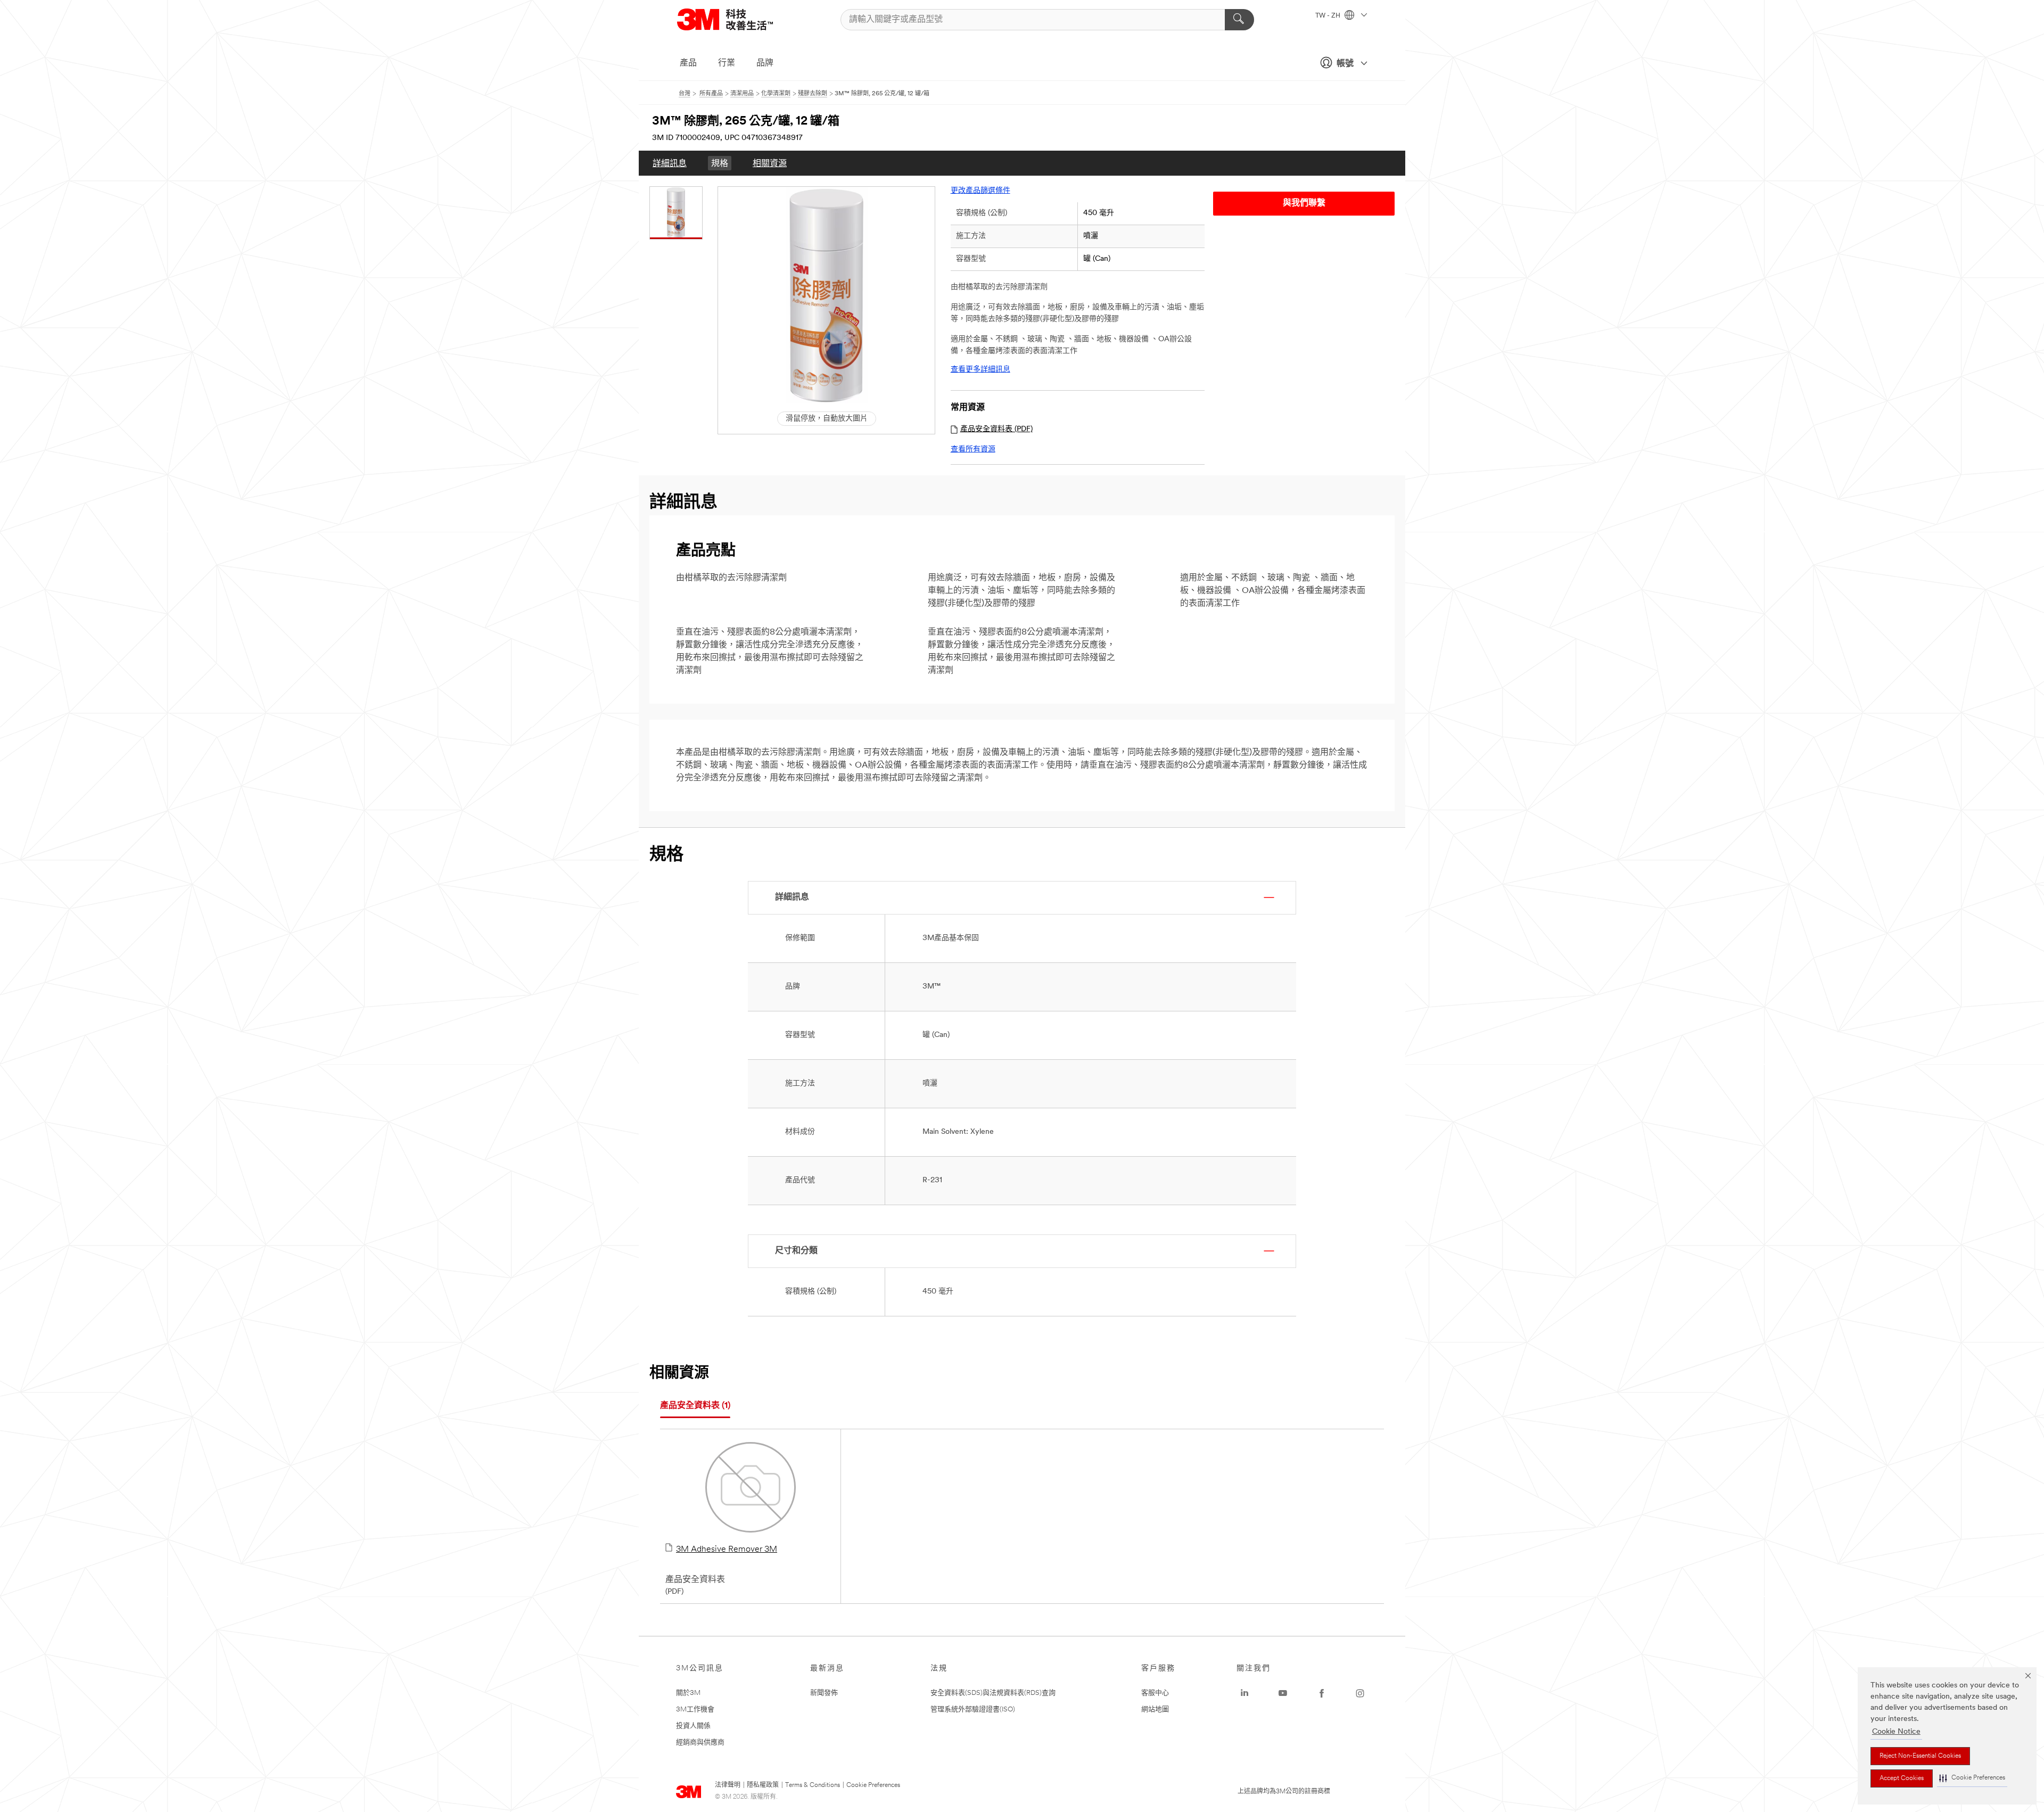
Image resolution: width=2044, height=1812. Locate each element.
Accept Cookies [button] (1902, 1778)
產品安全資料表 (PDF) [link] (996, 429)
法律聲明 (728, 1785)
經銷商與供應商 (700, 1743)
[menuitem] (670, 163)
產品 (688, 63)
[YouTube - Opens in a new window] (1283, 1693)
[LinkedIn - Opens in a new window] (1244, 1693)
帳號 (1345, 64)
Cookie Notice (1896, 1732)
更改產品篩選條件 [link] (980, 191)
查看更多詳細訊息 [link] (980, 370)
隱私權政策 (763, 1785)
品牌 (765, 63)
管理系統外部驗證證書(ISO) (973, 1710)
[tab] (695, 1406)
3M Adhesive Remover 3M (727, 1550)
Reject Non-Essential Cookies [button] (1920, 1756)
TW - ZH (1329, 16)
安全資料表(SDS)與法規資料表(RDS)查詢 (993, 1693)
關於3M (688, 1693)
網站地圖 (1155, 1710)
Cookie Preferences (873, 1785)
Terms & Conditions (813, 1785)
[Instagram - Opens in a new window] (1360, 1693)
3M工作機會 (695, 1710)
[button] (1972, 1778)
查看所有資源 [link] (973, 450)
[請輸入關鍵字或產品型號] (1239, 20)
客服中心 (1155, 1693)
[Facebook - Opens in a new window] (1322, 1693)
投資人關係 (693, 1726)
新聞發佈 (824, 1693)
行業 (727, 63)
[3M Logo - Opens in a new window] (738, 19)
